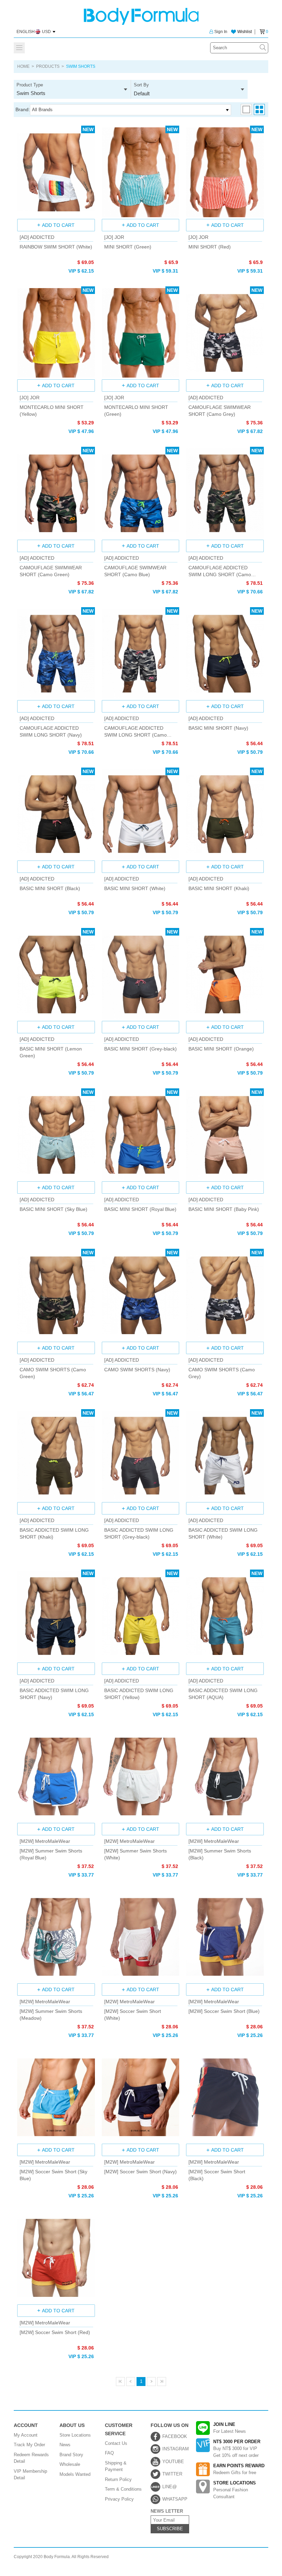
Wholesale (70, 2464)
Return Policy (118, 2479)
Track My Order (29, 2445)
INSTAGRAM (176, 2449)
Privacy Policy (119, 2499)
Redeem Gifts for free (239, 2469)
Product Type (31, 89)
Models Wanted (75, 2474)
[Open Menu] (19, 48)
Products (48, 66)
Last (162, 2382)
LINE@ (170, 2487)
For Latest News (230, 2428)
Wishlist (245, 32)
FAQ (109, 2453)
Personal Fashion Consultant (235, 2490)
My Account (26, 2435)
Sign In (221, 32)
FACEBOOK (175, 2436)
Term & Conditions (123, 2489)
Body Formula (141, 16)
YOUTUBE (173, 2462)
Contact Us (116, 2443)
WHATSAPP (175, 2499)
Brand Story (71, 2455)
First (120, 2382)
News (65, 2445)
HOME (23, 66)
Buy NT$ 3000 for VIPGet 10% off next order (237, 2448)
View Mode (246, 109)
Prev (131, 2382)
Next (151, 2382)
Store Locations (75, 2435)
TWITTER (172, 2474)
